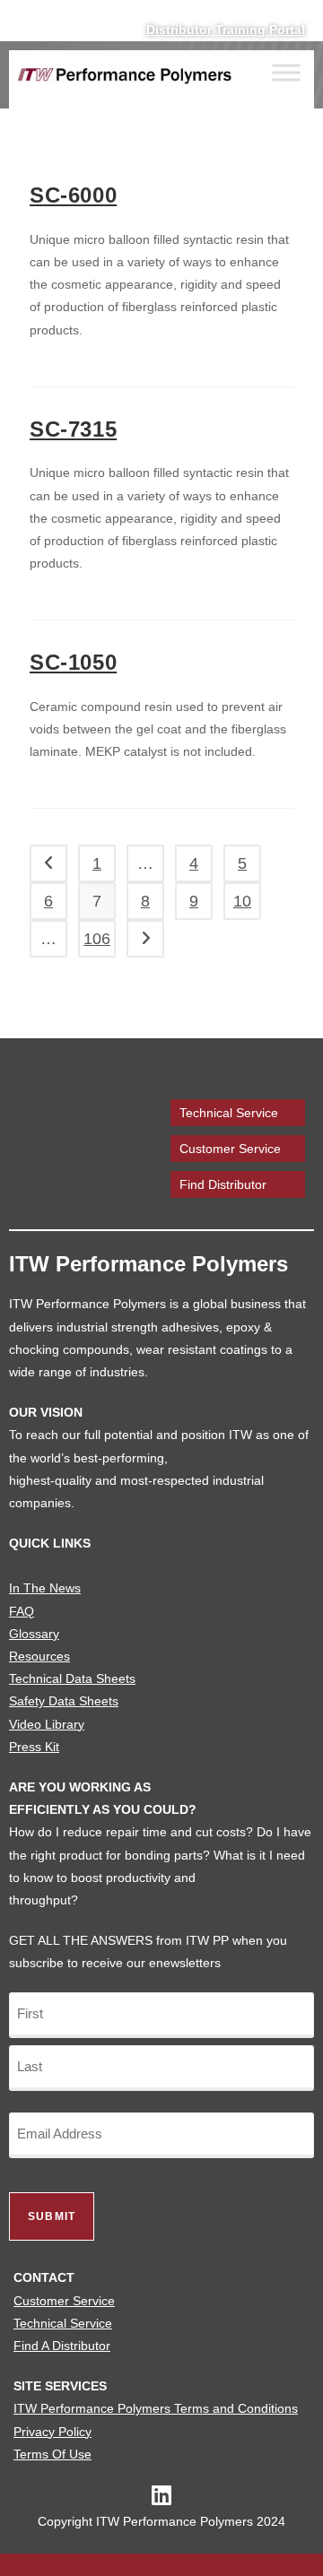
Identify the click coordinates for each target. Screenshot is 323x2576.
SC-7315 (73, 429)
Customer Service (230, 1149)
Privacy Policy (52, 2432)
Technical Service (229, 1113)
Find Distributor (223, 1184)
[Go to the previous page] (48, 863)
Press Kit (34, 1747)
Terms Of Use (52, 2454)
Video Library (47, 1724)
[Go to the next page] (145, 939)
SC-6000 (73, 195)
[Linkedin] (162, 2495)
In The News (45, 1588)
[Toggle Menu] (286, 73)
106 (97, 939)
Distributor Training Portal (226, 30)
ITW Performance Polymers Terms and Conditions (156, 2408)
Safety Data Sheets (64, 1701)
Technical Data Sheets (72, 1678)
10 (242, 901)
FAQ (22, 1611)
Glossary (34, 1634)
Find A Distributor (62, 2346)
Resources (39, 1656)
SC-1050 (73, 662)
